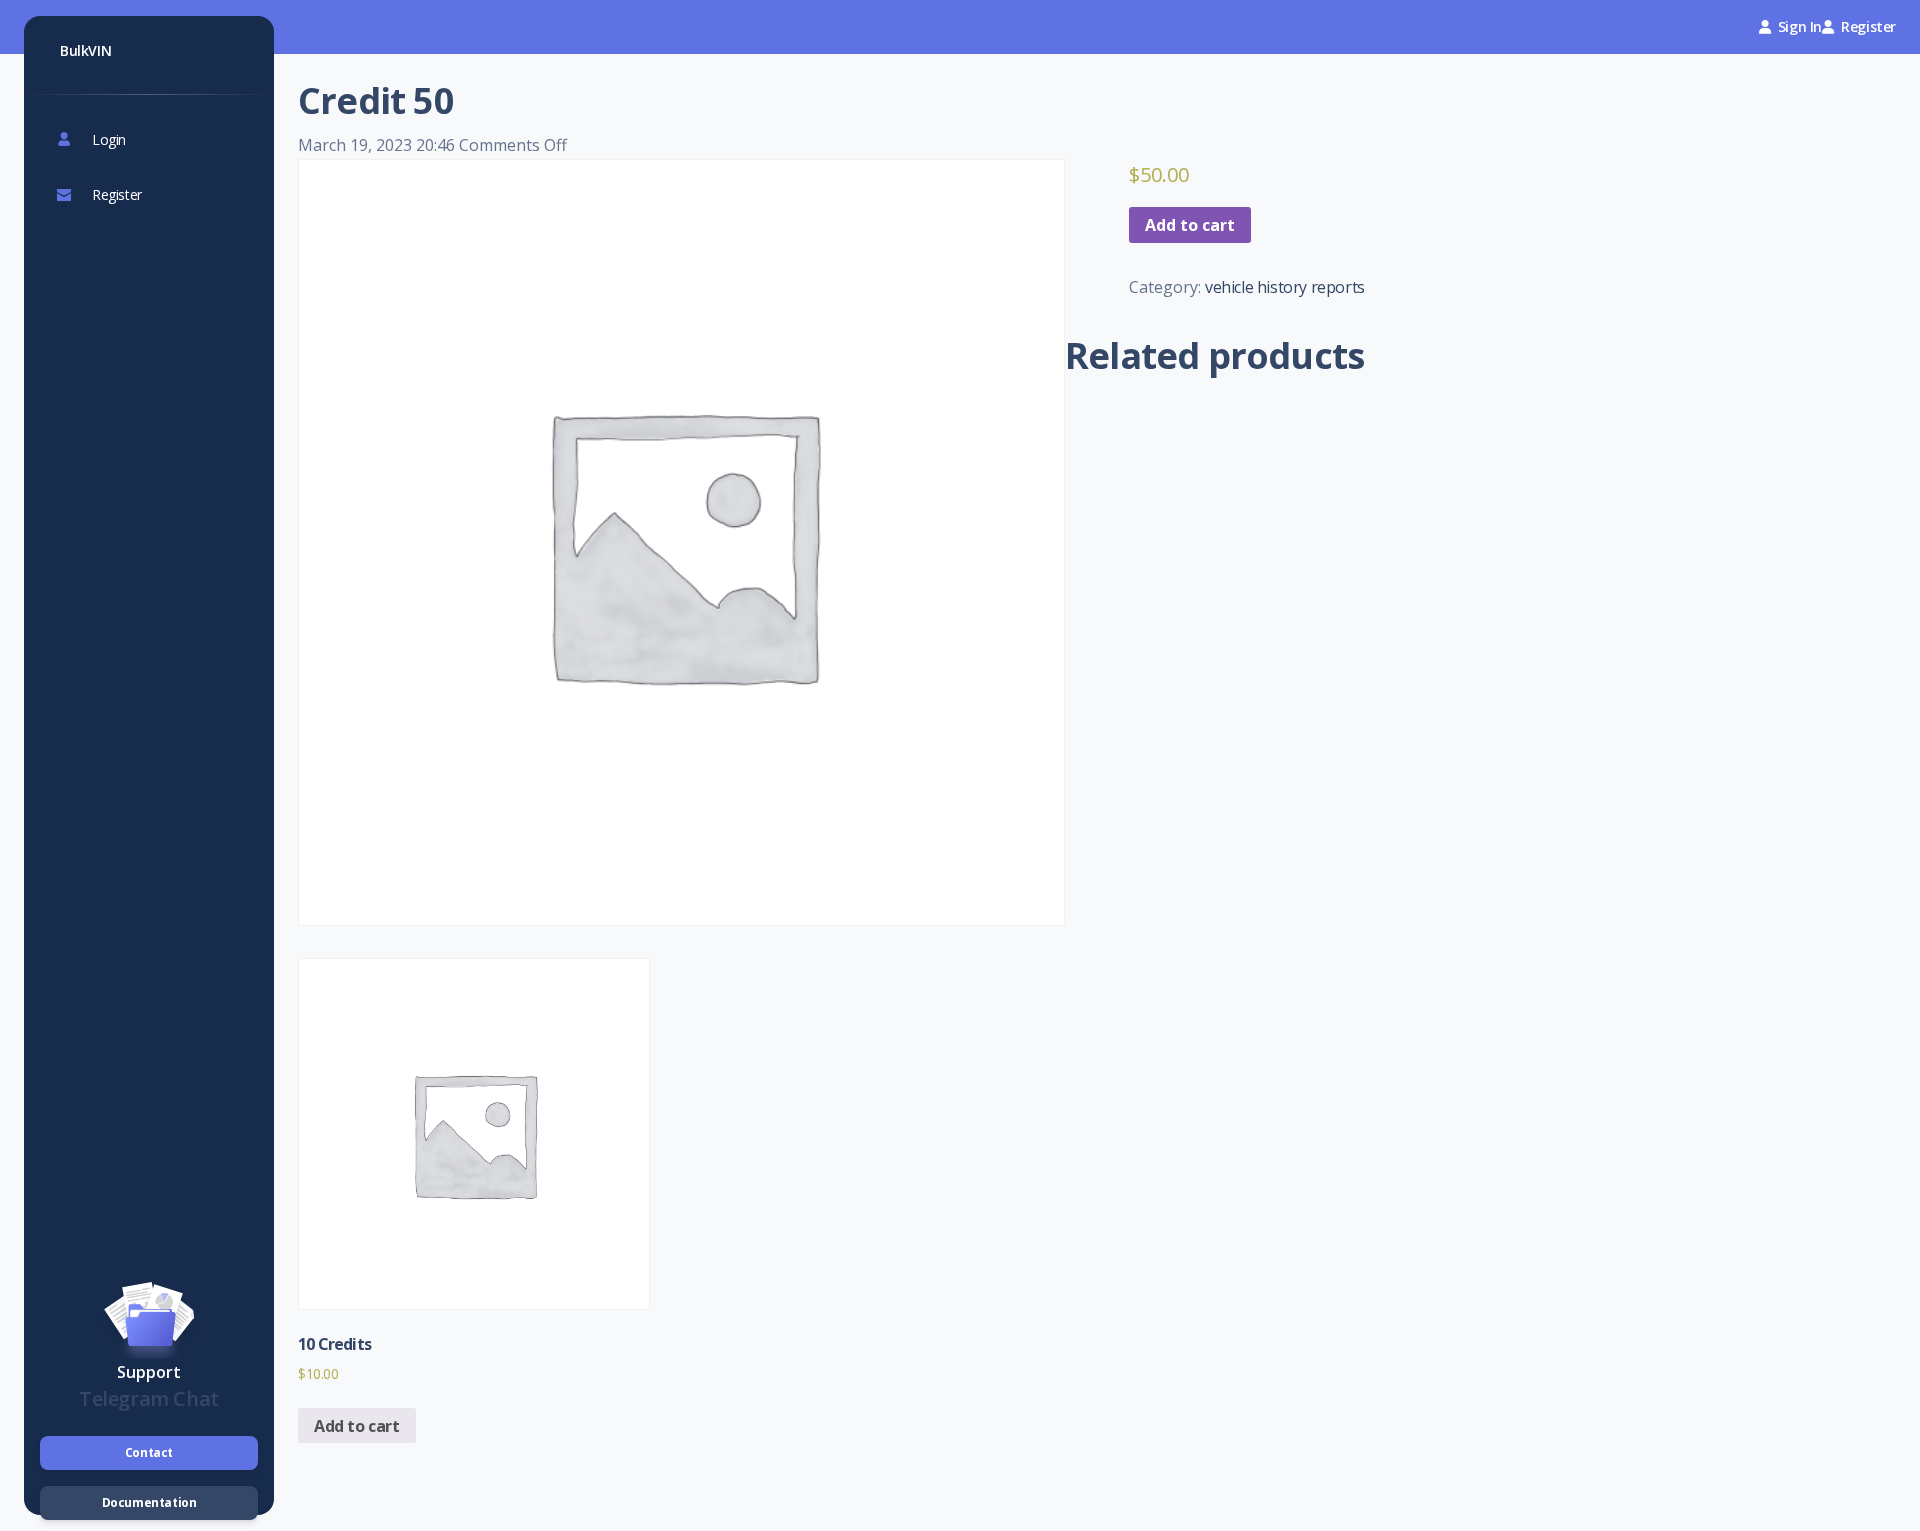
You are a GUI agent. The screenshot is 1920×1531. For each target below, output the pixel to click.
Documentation (149, 1502)
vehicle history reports (1285, 287)
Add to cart (1190, 225)
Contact (149, 1452)
